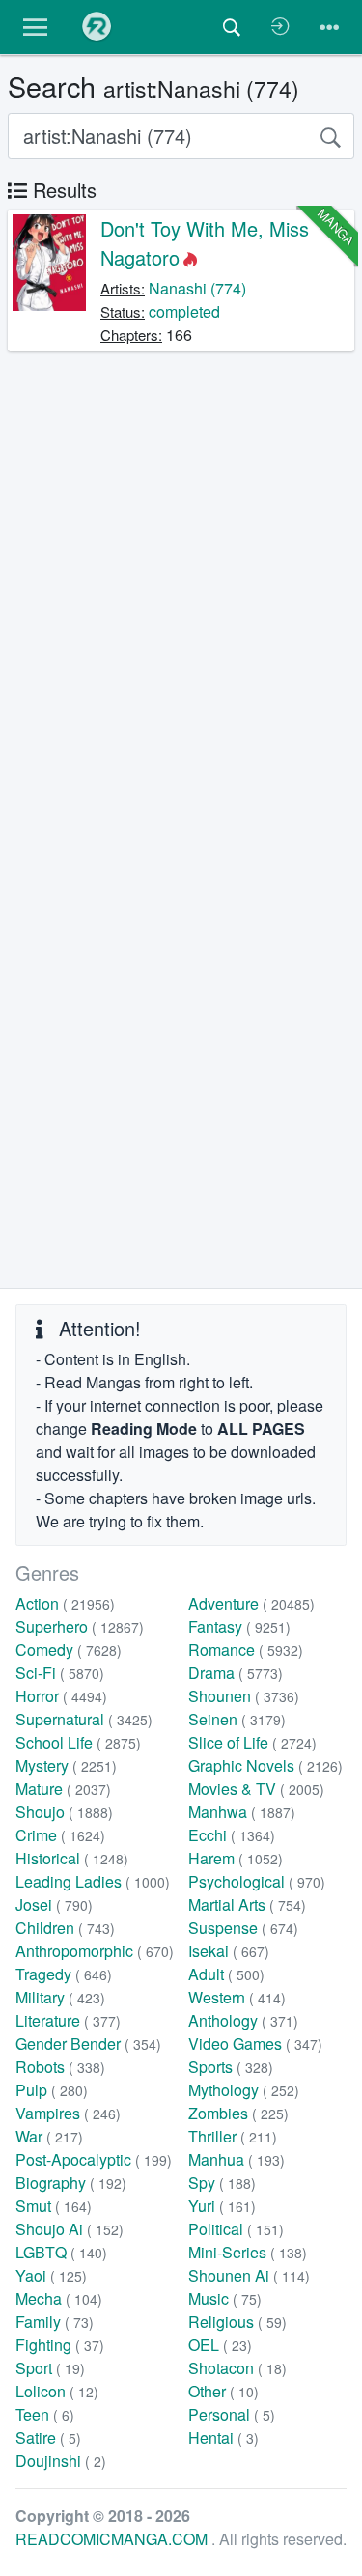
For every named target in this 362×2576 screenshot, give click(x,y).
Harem (236, 1858)
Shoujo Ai (70, 2229)
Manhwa (242, 1812)
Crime (60, 1835)
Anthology (243, 2020)
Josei (54, 1904)
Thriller (233, 2136)
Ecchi (232, 1835)
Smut (54, 2206)
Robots (60, 2067)
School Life (78, 1742)
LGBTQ (61, 2252)
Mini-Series (248, 2252)
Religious (237, 2322)
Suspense (243, 1928)
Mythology (244, 2090)
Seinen (237, 1719)
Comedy (69, 1650)
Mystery (66, 1765)
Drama (236, 1673)
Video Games (255, 2044)
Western (237, 1997)
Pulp (52, 2090)
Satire (48, 2437)
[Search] (330, 136)
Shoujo (64, 1812)
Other (223, 2391)
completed (184, 311)
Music (225, 2298)
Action (65, 1603)
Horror (61, 1696)
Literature (68, 2020)
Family (55, 2322)
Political (236, 2229)
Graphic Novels (265, 1765)
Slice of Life (252, 1742)
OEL (220, 2345)
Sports (231, 2067)
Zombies (238, 2113)
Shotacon (237, 2368)
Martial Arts (247, 1904)
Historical (72, 1858)
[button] (35, 27)
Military (60, 1997)
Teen (45, 2414)
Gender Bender (88, 2044)
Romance (246, 1650)
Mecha (59, 2298)
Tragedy (64, 1974)
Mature (63, 1789)
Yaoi (51, 2275)
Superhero (80, 1626)
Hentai (223, 2437)
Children (65, 1928)
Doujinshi (61, 2461)
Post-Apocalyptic (94, 2159)
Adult (226, 1974)
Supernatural (84, 1719)
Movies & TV (256, 1789)
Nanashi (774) (197, 288)
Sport (50, 2368)
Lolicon (57, 2391)
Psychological (257, 1881)
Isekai (229, 1951)
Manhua (237, 2159)
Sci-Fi (60, 1673)
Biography (71, 2183)
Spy (222, 2183)
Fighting (60, 2345)
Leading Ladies (93, 1881)
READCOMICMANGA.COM (113, 2539)
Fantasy (239, 1626)
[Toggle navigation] (329, 27)
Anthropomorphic (95, 1951)
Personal (232, 2414)
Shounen (244, 1696)
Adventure (251, 1603)
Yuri (222, 2206)
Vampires (68, 2113)
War (49, 2136)
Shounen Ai (249, 2275)
